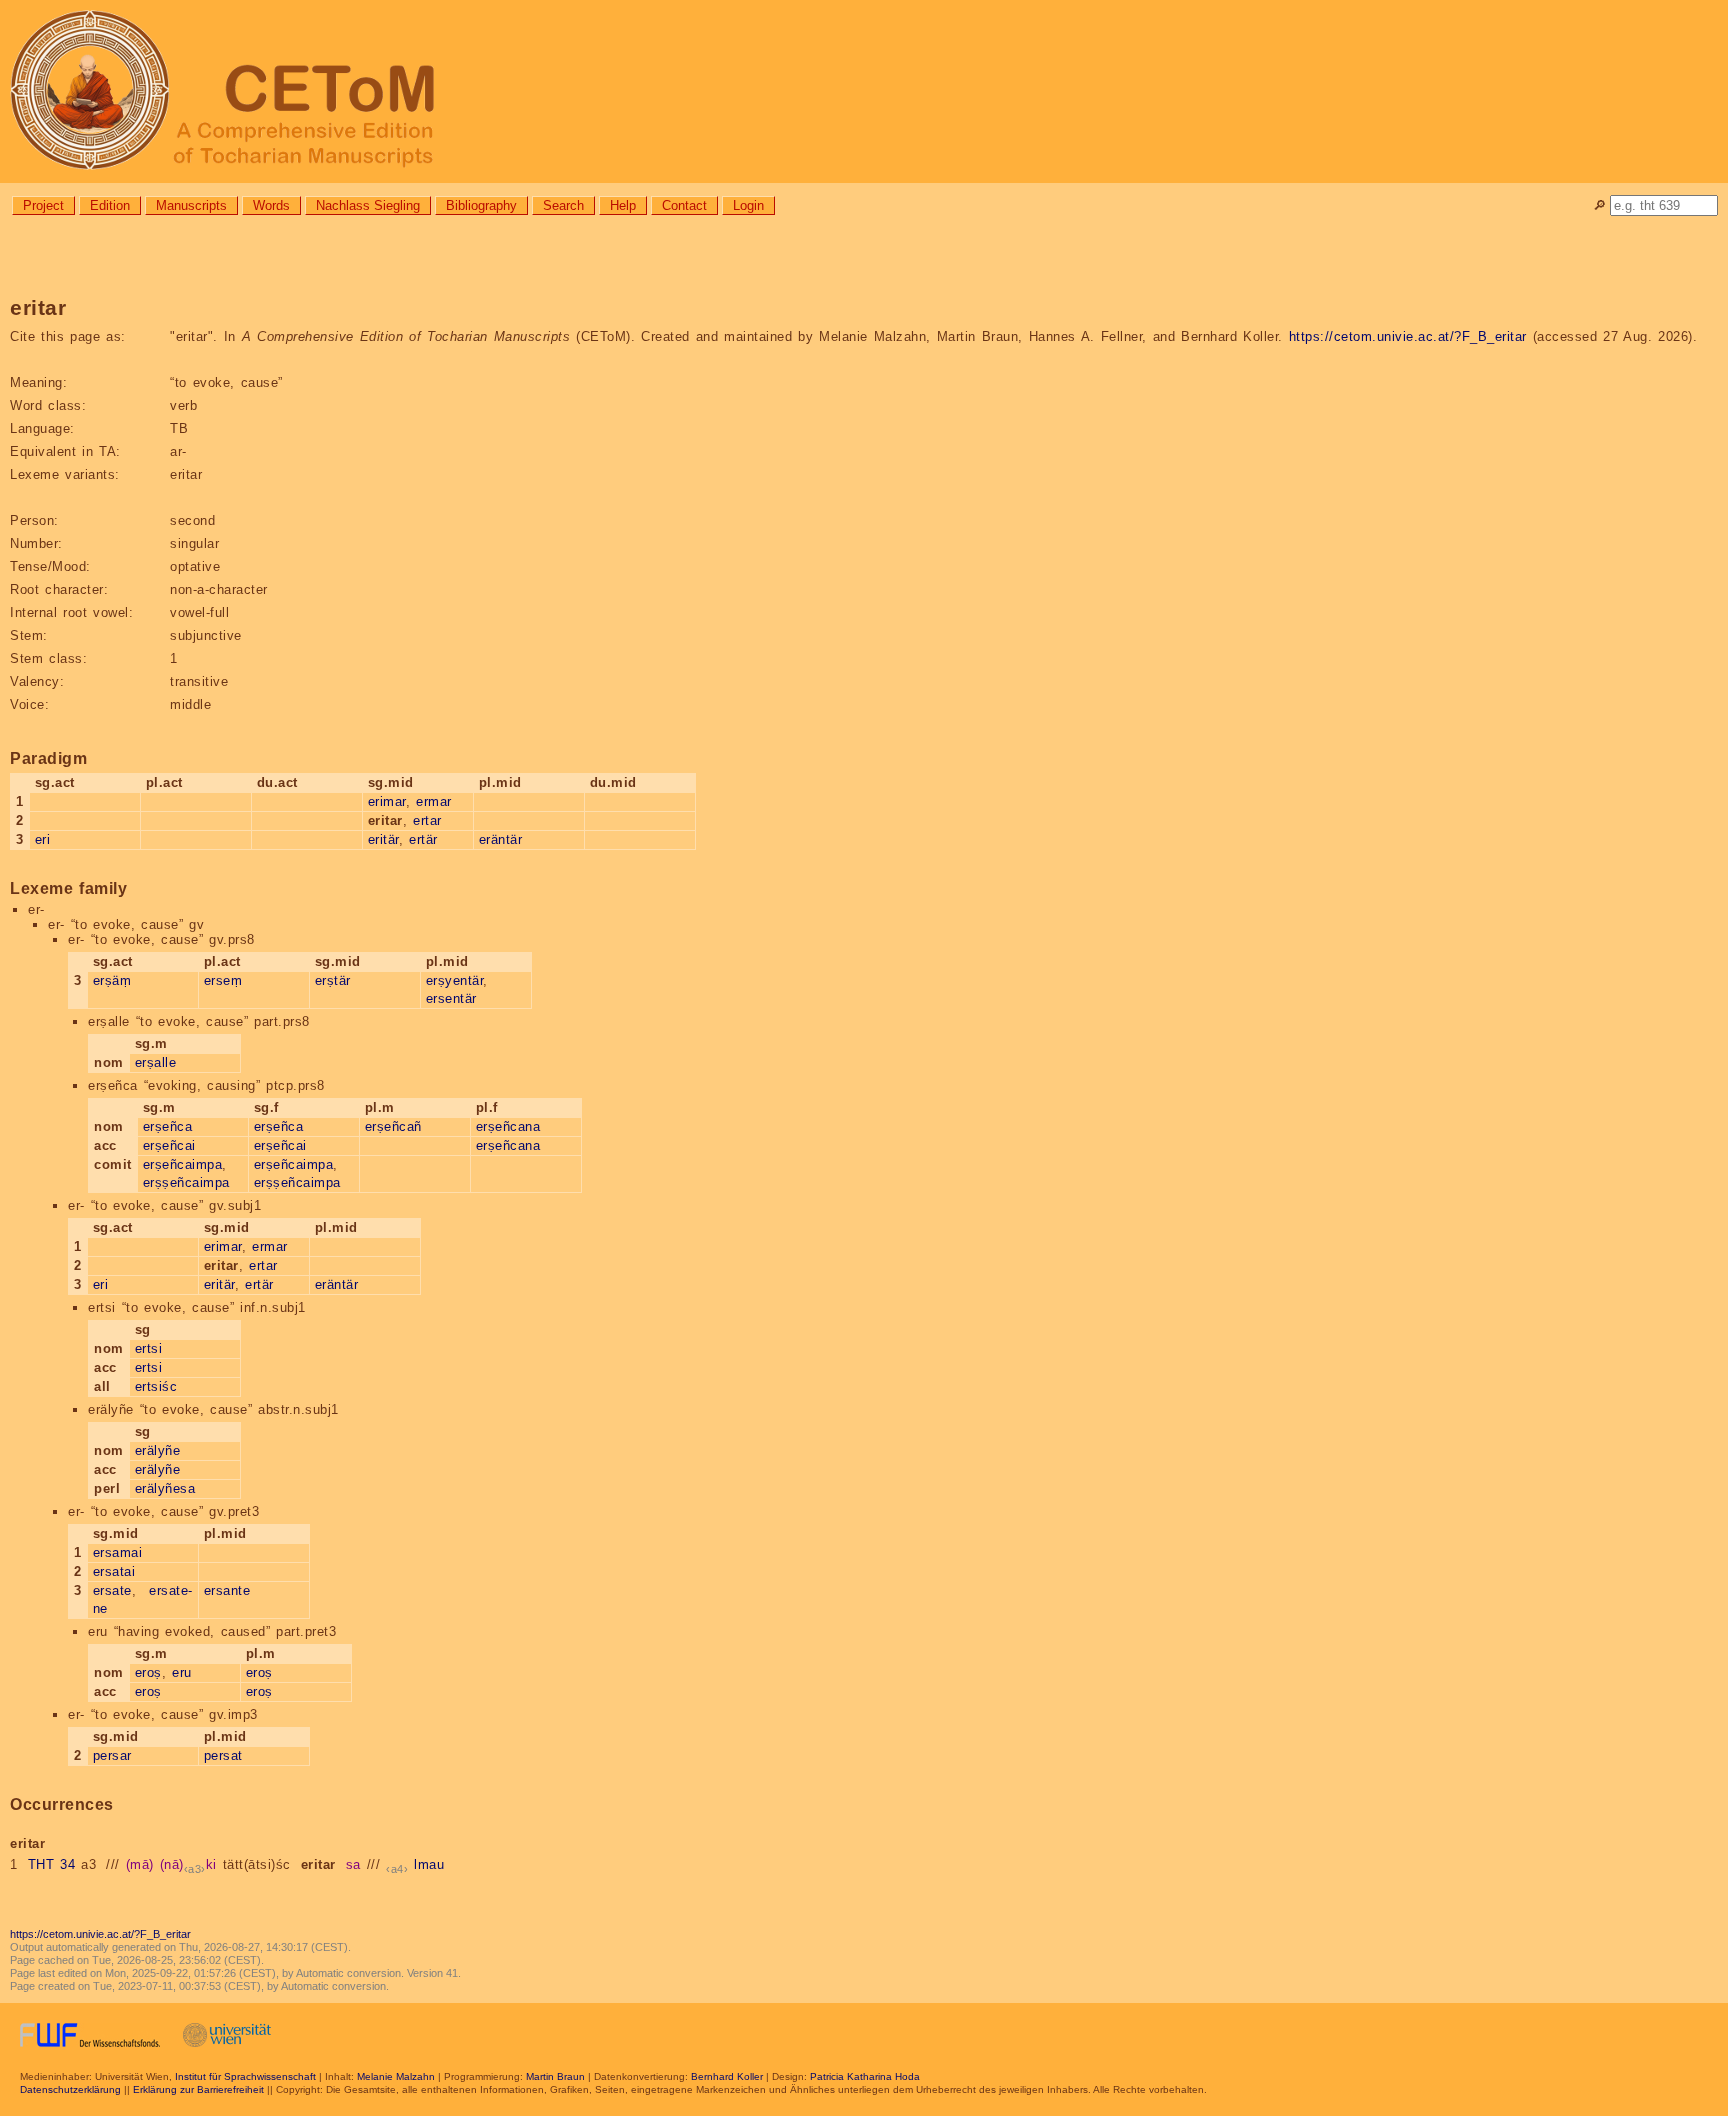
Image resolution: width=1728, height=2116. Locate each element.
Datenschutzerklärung (70, 2089)
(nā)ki (188, 1864)
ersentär (451, 998)
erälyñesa (165, 1488)
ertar (427, 820)
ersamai (118, 1552)
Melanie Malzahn (396, 2076)
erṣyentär (455, 980)
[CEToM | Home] (864, 91)
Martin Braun (555, 2076)
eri (43, 839)
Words (271, 205)
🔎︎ (1599, 205)
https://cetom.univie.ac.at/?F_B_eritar (1408, 336)
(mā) (140, 1864)
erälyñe (158, 1450)
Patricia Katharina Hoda (865, 2076)
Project (43, 205)
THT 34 (52, 1864)
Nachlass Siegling (368, 205)
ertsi (149, 1348)
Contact (684, 205)
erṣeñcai (169, 1145)
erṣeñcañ (393, 1126)
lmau (429, 1864)
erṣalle (156, 1062)
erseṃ (223, 980)
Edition (110, 205)
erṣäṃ (112, 980)
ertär (423, 839)
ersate (112, 1590)
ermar (434, 801)
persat (223, 1755)
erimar (387, 801)
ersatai (114, 1571)
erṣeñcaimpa (183, 1164)
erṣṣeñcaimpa (186, 1182)
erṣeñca (168, 1126)
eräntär (501, 839)
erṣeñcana (508, 1126)
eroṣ (148, 1672)
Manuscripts (191, 205)
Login (748, 205)
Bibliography (481, 205)
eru (182, 1672)
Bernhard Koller (727, 2076)
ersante (227, 1590)
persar (112, 1755)
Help (623, 205)
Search (563, 205)
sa (353, 1864)
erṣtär (333, 980)
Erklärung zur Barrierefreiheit (198, 2089)
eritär (383, 839)
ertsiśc (156, 1386)
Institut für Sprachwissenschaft (245, 2076)
